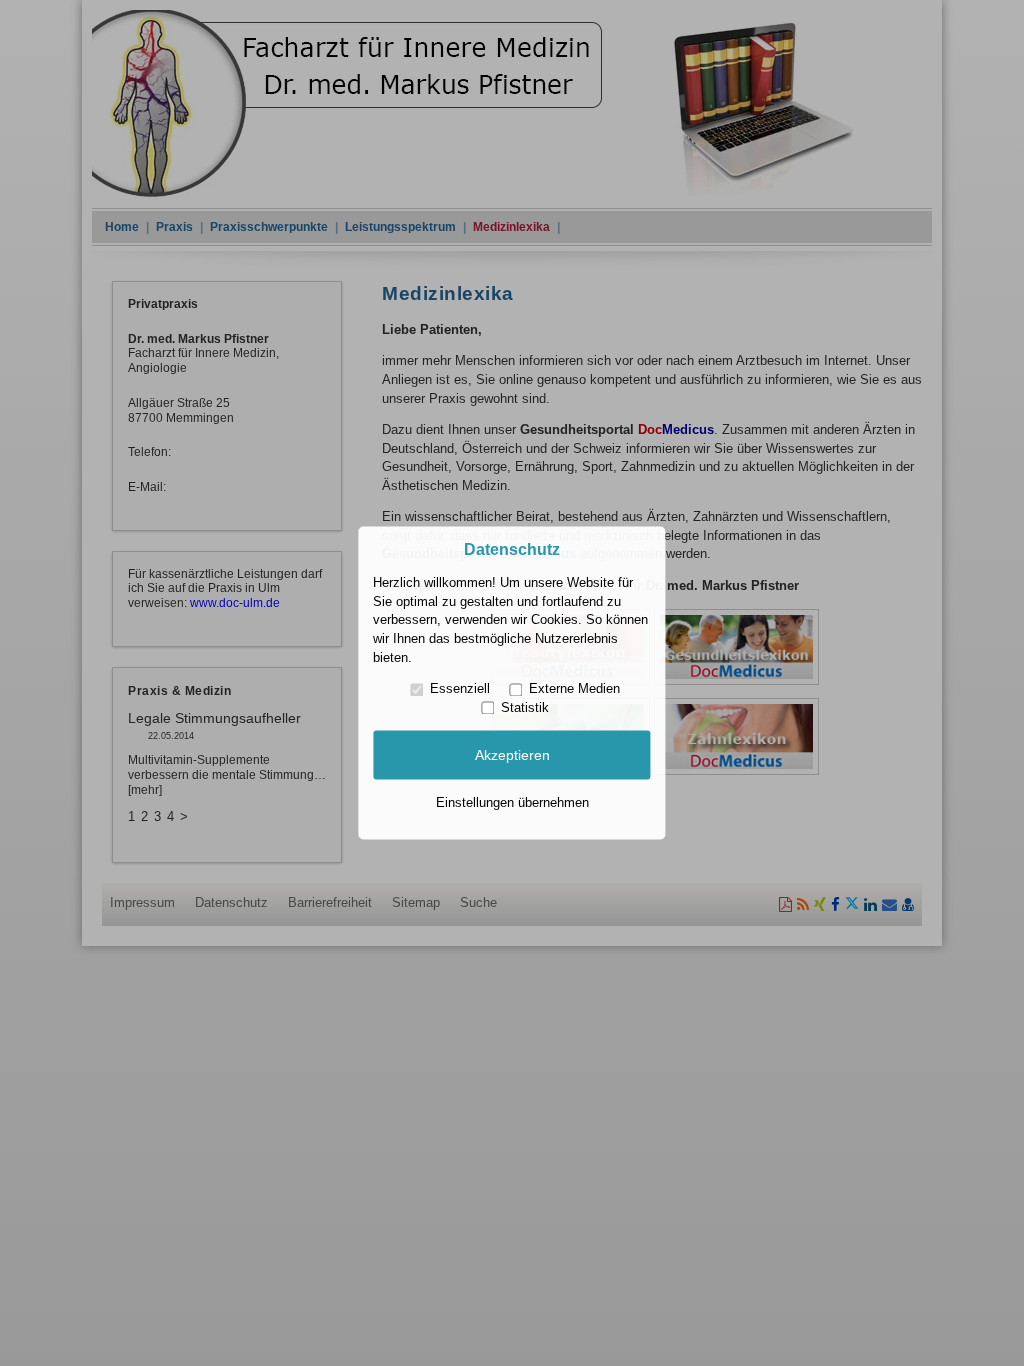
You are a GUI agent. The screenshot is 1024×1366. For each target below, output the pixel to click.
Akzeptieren (512, 755)
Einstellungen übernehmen (512, 802)
